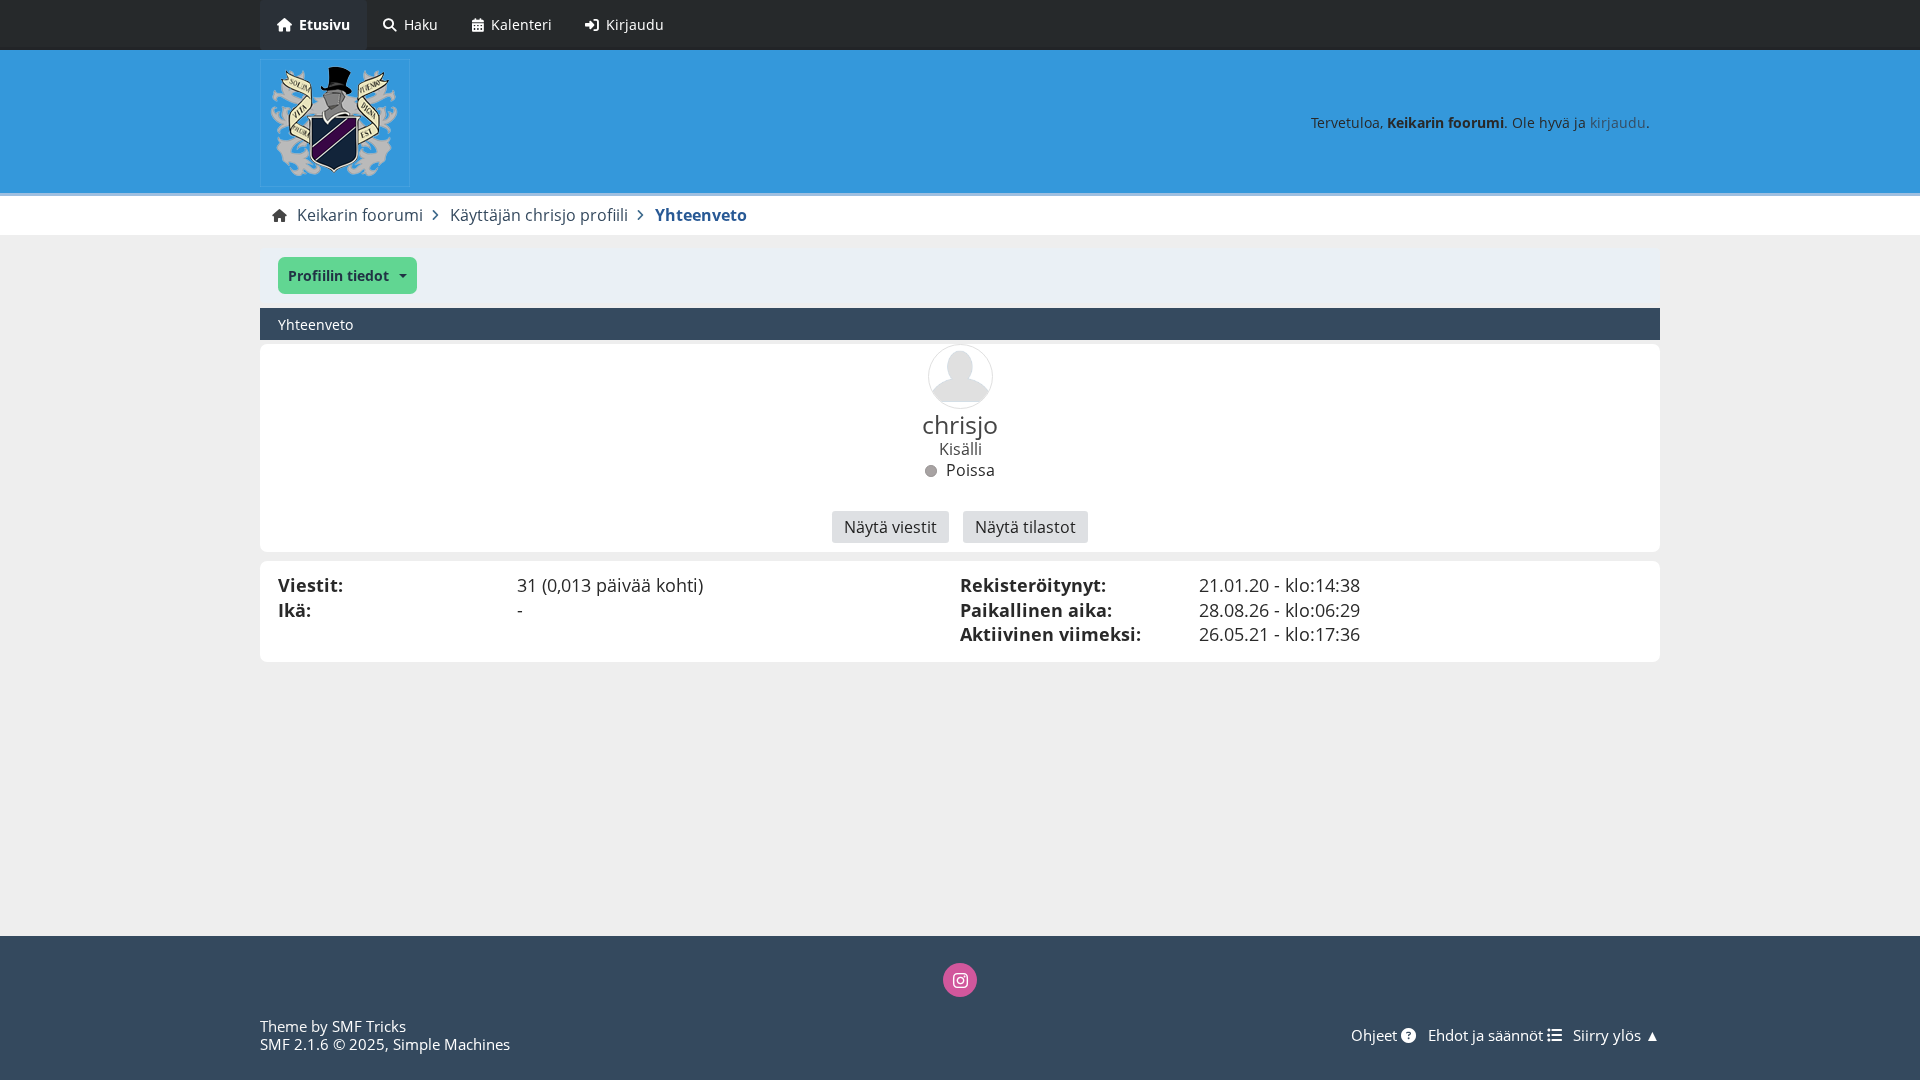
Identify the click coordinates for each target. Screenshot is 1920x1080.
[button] (347, 275)
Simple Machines (451, 1044)
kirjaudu (1618, 122)
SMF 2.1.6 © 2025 (322, 1044)
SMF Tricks (369, 1026)
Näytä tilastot (1025, 527)
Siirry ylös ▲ (1616, 1035)
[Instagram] (960, 980)
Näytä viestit (890, 527)
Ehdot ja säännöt (1487, 1035)
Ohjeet (1376, 1035)
